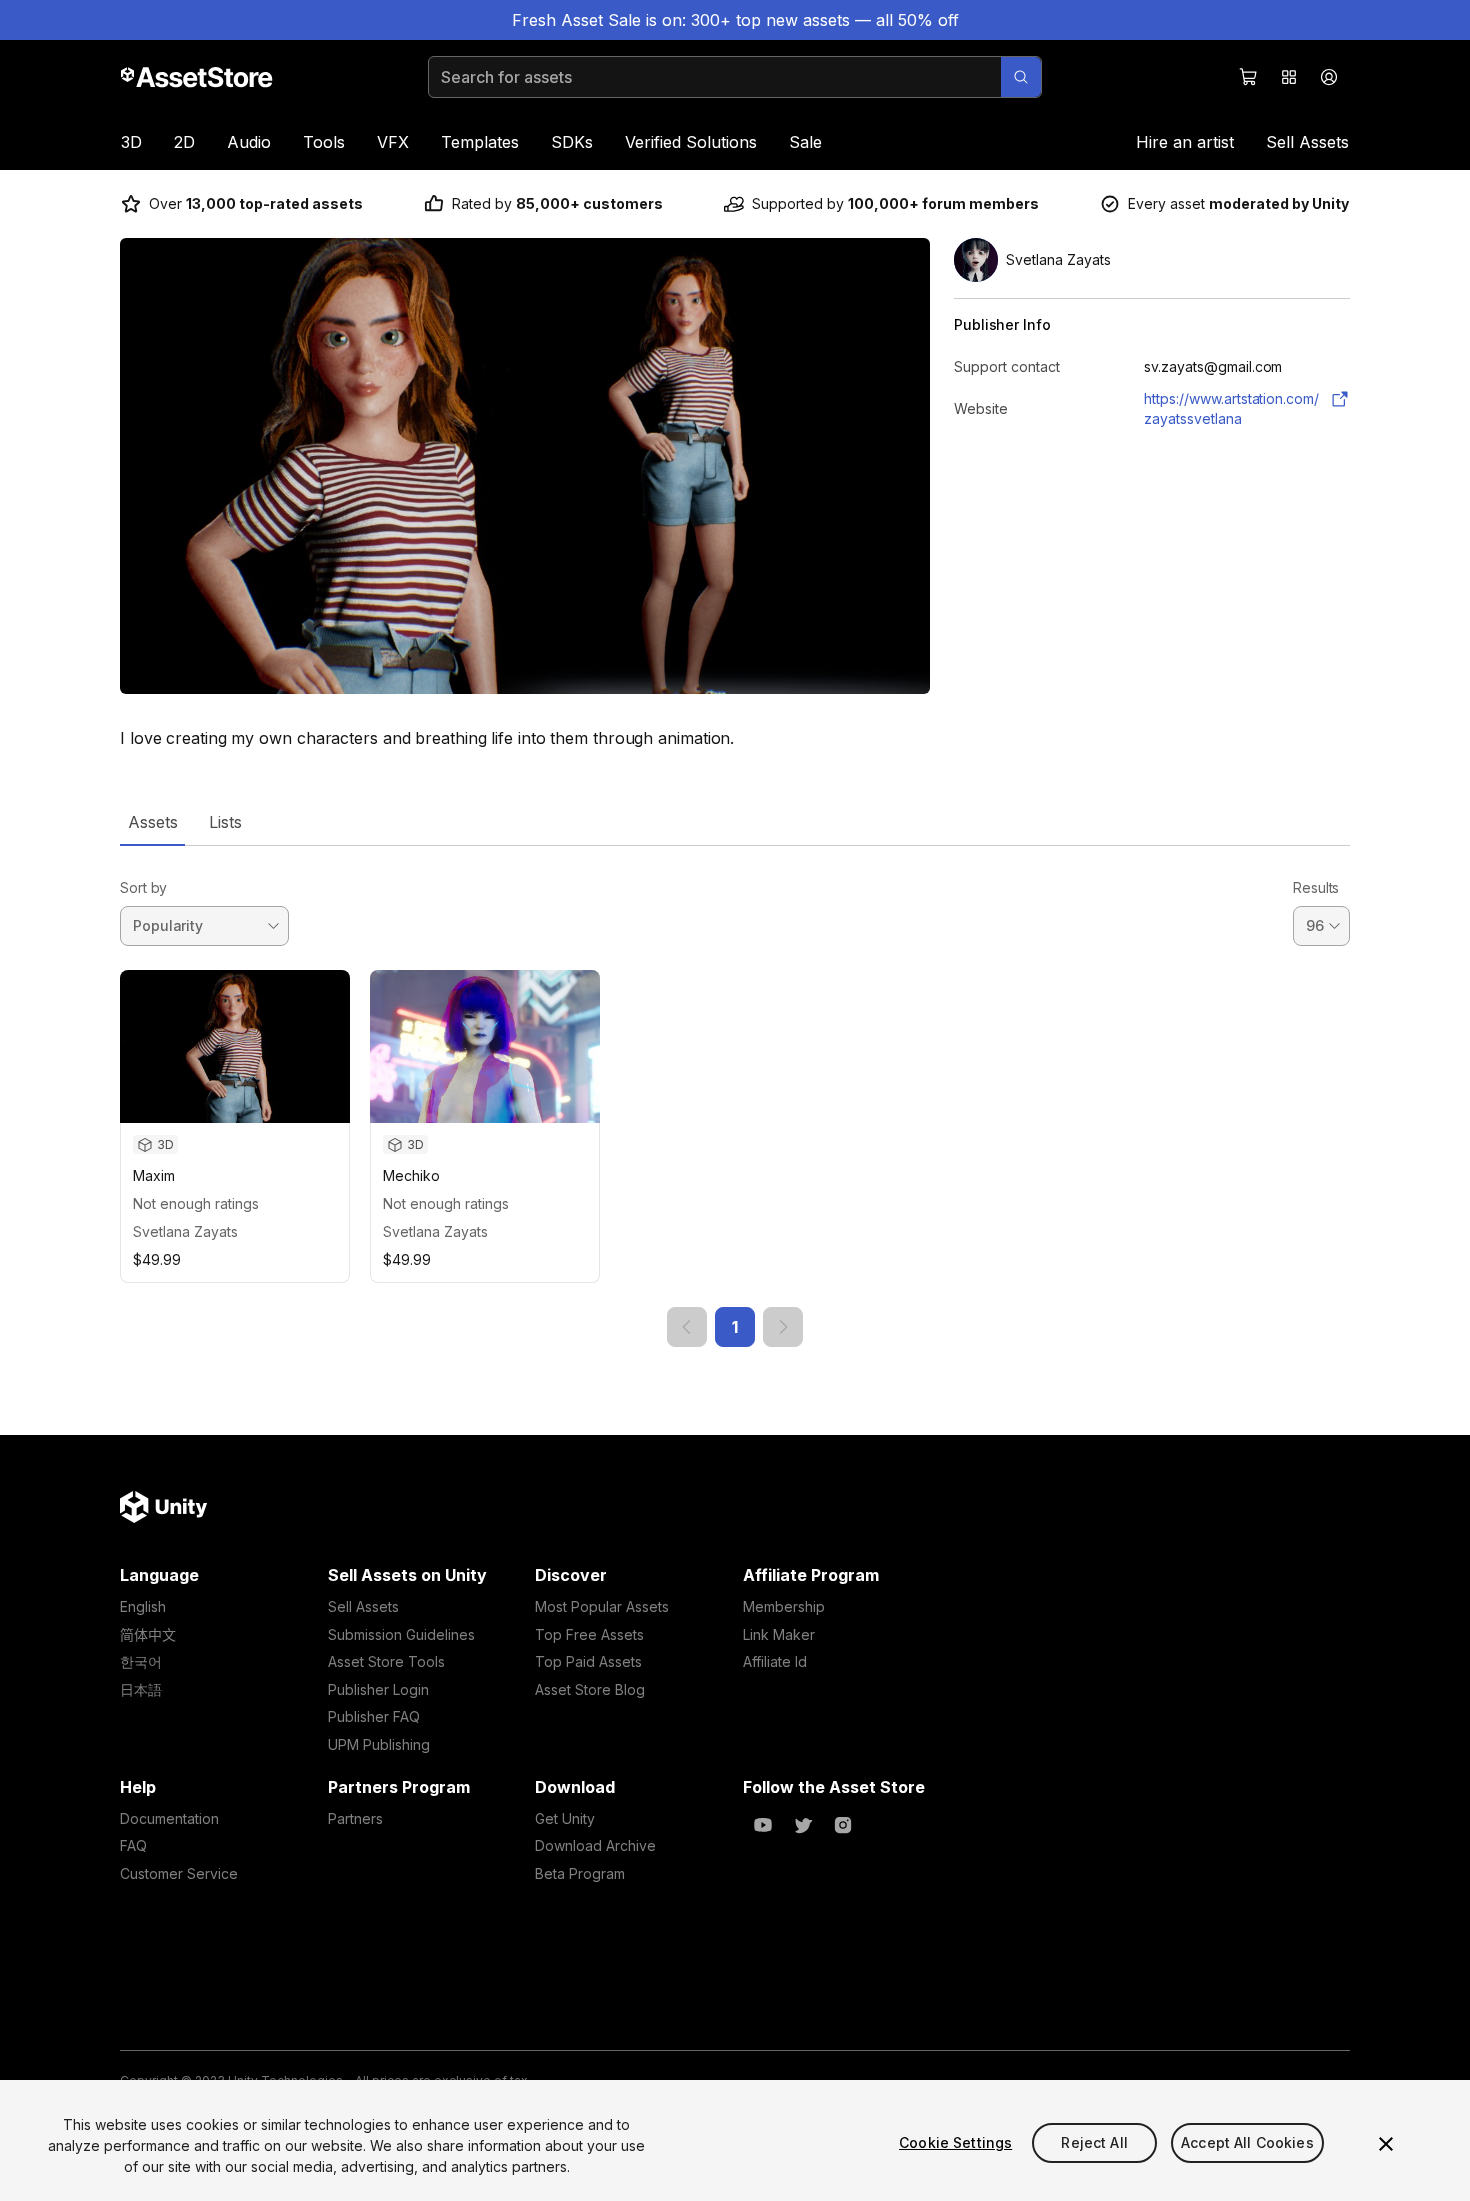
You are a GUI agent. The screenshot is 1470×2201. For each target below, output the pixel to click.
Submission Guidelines (401, 1634)
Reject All (1094, 2142)
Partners (355, 1818)
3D (131, 142)
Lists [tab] (225, 822)
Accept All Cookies (1247, 2142)
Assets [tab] (152, 822)
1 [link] (735, 1327)
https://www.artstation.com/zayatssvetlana (1231, 408)
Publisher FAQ (374, 1716)
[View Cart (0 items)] (1249, 77)
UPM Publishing (379, 1744)
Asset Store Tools (386, 1661)
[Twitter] (803, 1825)
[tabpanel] (735, 1096)
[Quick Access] (1289, 77)
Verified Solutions (691, 142)
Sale (805, 142)
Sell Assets (1307, 142)
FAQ (133, 1845)
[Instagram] (843, 1825)
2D (184, 142)
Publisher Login (378, 1689)
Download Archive (595, 1845)
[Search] (1021, 77)
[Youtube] (763, 1825)
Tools (324, 142)
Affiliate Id (775, 1661)
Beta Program (580, 1873)
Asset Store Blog (590, 1689)
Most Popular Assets (602, 1606)
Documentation (169, 1818)
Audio (249, 142)
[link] (687, 1327)
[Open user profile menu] (1329, 77)
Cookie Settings (955, 2142)
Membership (784, 1606)
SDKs (572, 142)
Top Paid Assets (588, 1661)
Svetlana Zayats (185, 1231)
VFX (393, 142)
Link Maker (779, 1634)
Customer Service (179, 1873)
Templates (480, 142)
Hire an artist (1185, 142)
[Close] (1386, 2144)
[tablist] (735, 822)
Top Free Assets (589, 1634)
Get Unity (565, 1818)
